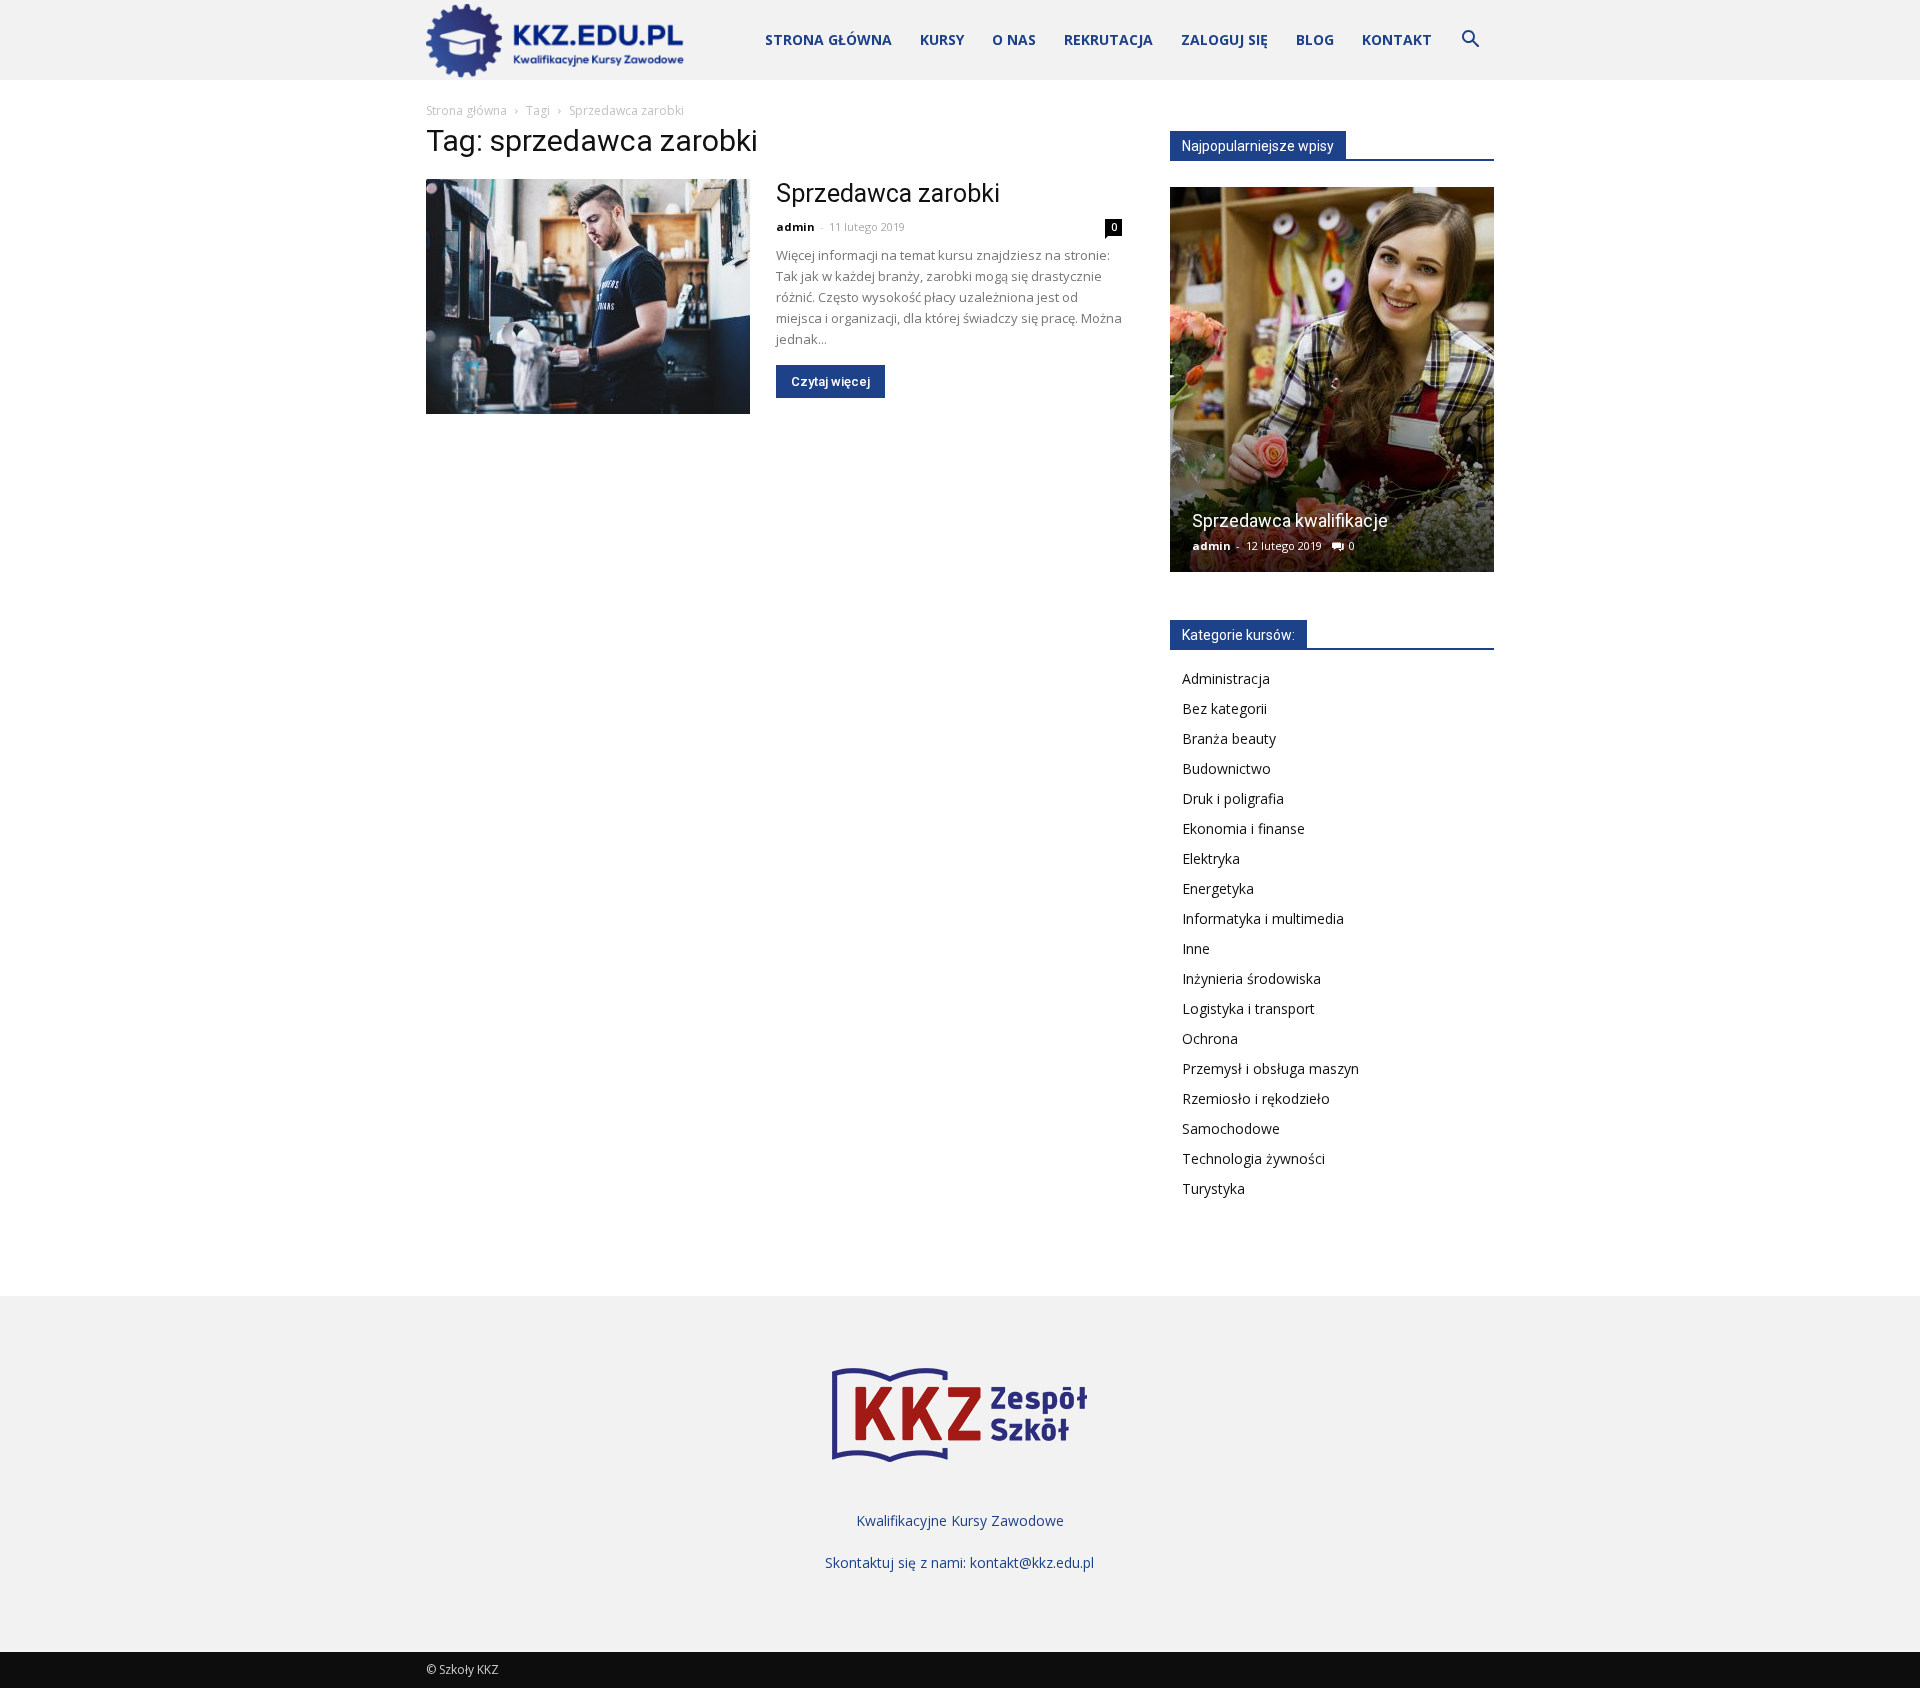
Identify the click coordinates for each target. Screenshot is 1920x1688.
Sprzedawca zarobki (888, 193)
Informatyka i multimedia (1263, 918)
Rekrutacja (1108, 39)
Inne (1196, 948)
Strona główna (828, 39)
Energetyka (1218, 888)
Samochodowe (1231, 1128)
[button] (1470, 41)
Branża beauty (1229, 738)
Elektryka (1211, 858)
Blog (1315, 39)
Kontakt (1397, 39)
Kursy (942, 39)
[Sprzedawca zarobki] (588, 296)
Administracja (1226, 678)
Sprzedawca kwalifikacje (1290, 520)
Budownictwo (1226, 768)
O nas (1014, 39)
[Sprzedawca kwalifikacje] (1332, 387)
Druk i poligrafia (1233, 798)
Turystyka (1213, 1188)
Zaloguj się (1224, 39)
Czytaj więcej (830, 381)
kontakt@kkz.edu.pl (1032, 1562)
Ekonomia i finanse (1243, 828)
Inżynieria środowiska (1251, 978)
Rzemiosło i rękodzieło (1256, 1098)
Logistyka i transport (1248, 1008)
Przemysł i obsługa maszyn (1270, 1068)
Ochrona (1210, 1038)
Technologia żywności (1253, 1158)
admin (795, 226)
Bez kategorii (1224, 708)
